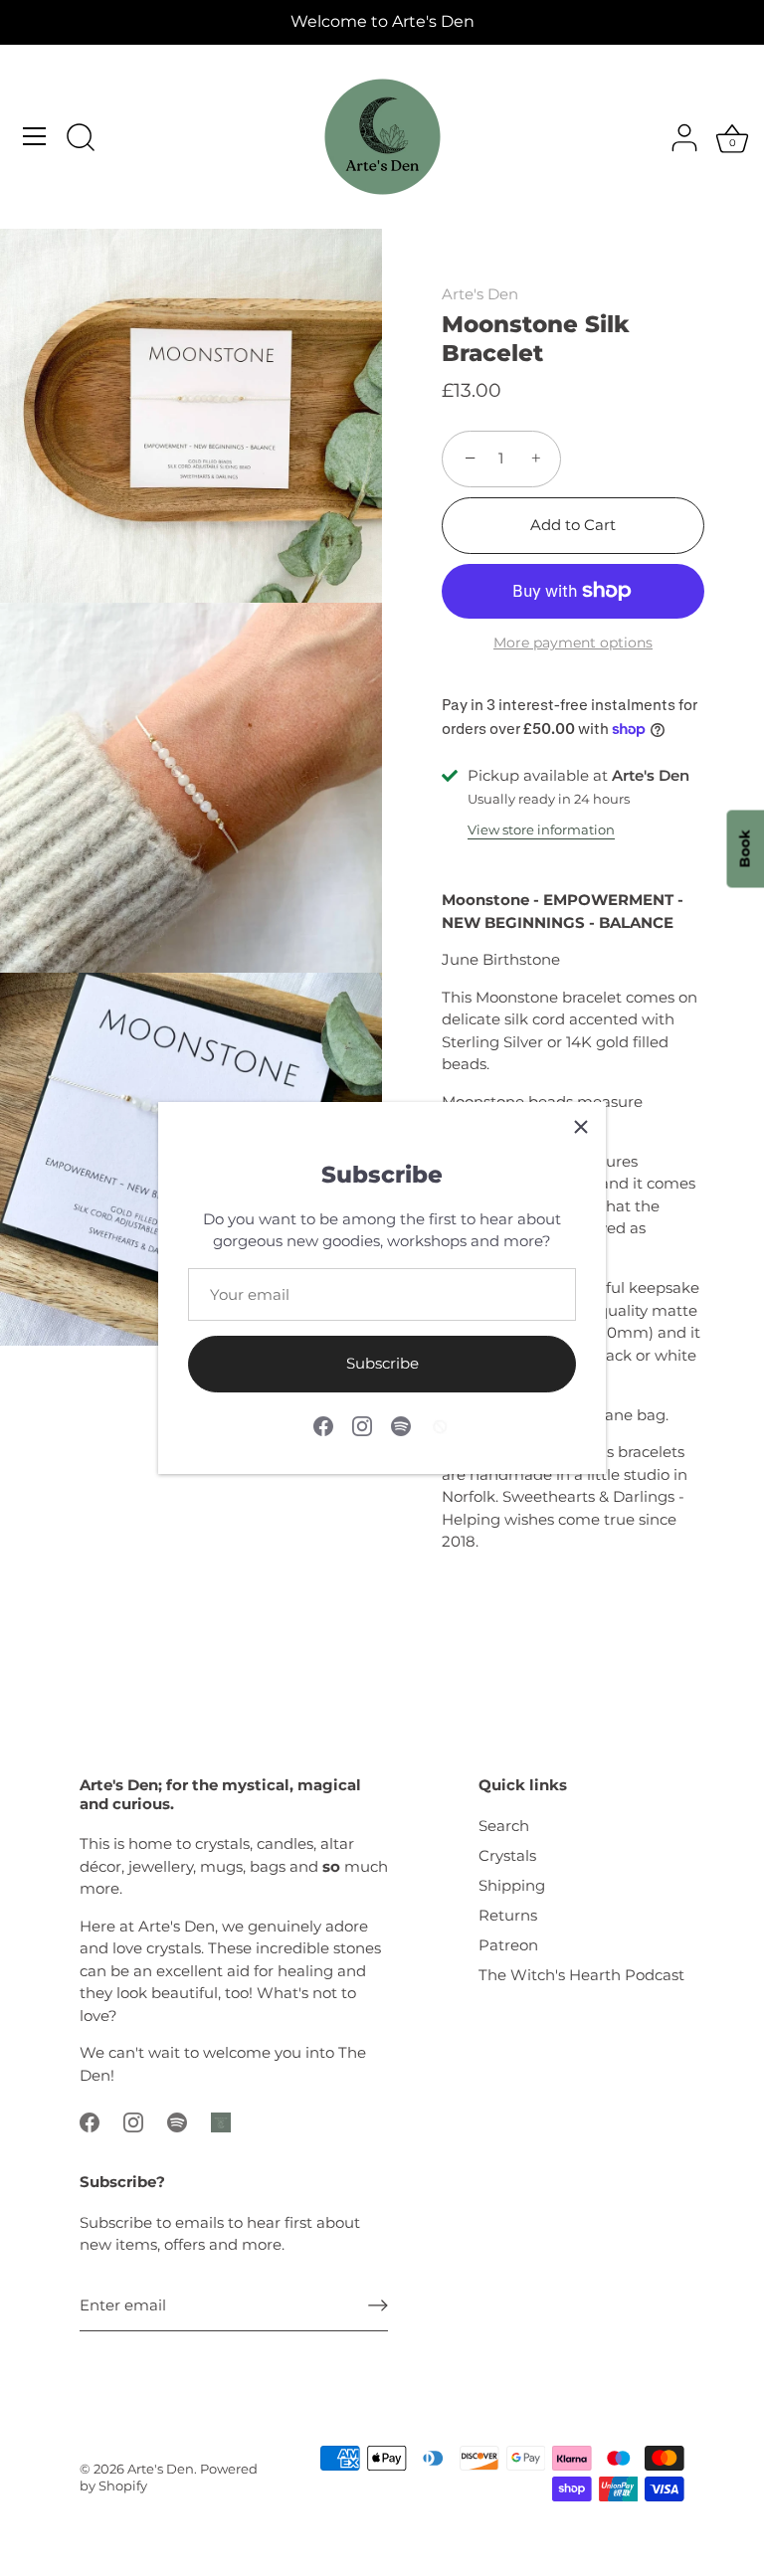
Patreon (508, 1945)
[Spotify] (401, 1425)
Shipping (512, 1885)
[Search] (81, 139)
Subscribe (382, 1363)
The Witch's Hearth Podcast (581, 1975)
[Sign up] (378, 2305)
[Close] (581, 1127)
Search (504, 1826)
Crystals (507, 1855)
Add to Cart (573, 525)
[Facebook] (323, 1425)
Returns (508, 1915)
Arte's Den (480, 294)
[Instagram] (362, 1425)
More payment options (573, 643)
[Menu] (35, 136)
